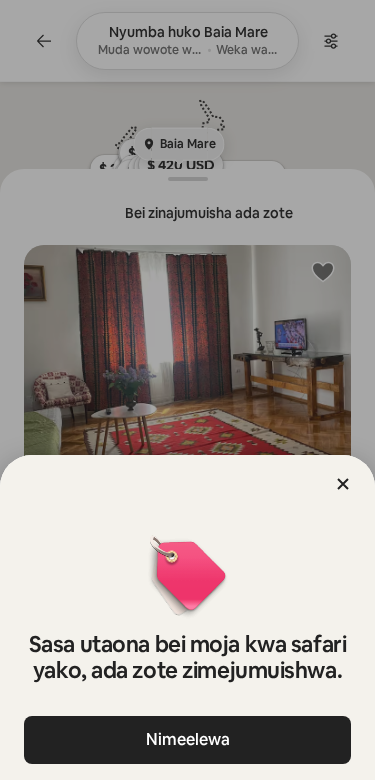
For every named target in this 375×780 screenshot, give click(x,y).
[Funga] (343, 484)
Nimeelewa (188, 739)
